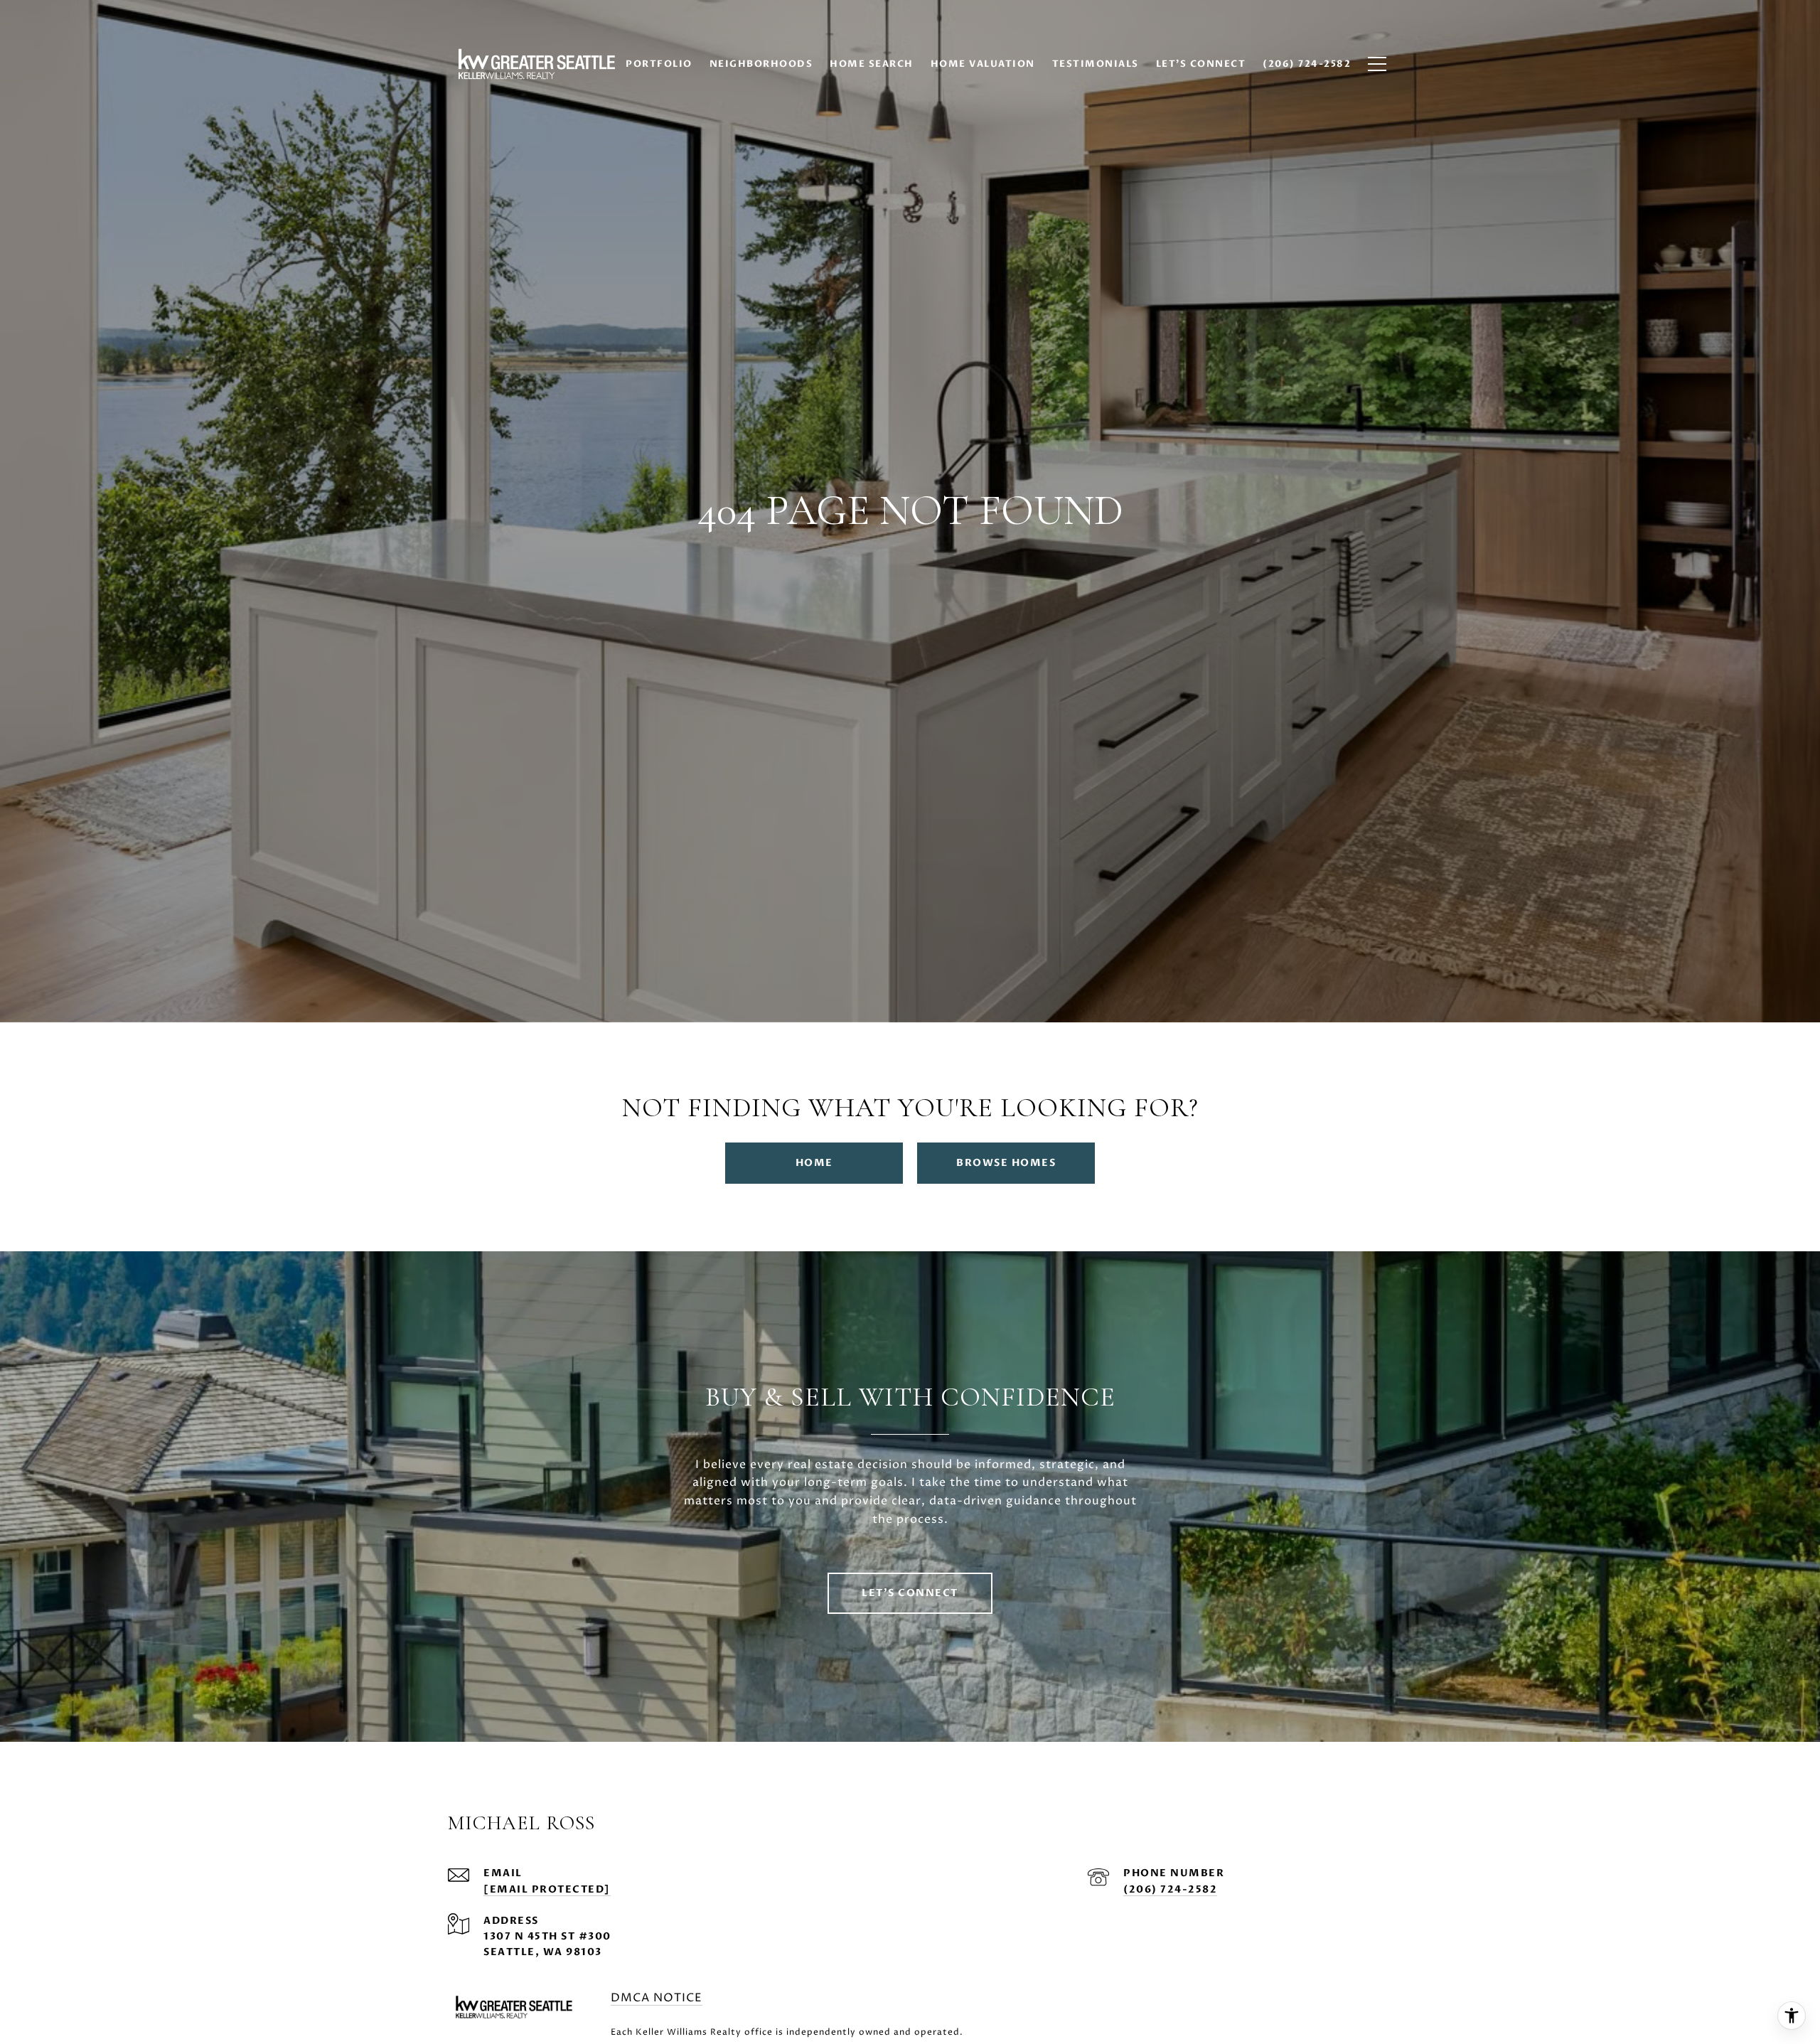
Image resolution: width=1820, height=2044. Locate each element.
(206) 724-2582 (1170, 1889)
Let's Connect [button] (910, 1593)
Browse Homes (1006, 1163)
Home (814, 1163)
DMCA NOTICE (657, 1998)
